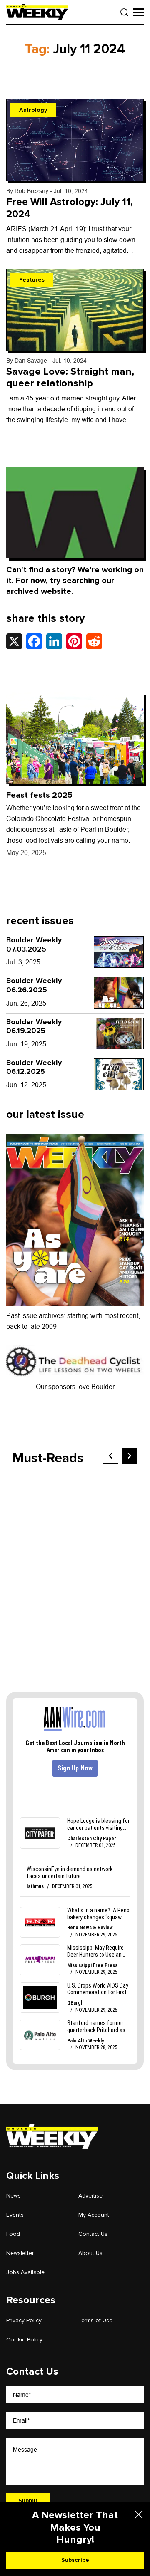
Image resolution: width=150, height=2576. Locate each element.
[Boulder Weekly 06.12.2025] (119, 1074)
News (14, 2196)
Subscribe (75, 2560)
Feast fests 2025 (39, 795)
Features (32, 280)
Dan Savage (31, 361)
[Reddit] (94, 641)
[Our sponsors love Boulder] (75, 1361)
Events (15, 2215)
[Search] (125, 12)
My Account (94, 2215)
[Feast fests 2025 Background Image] (75, 738)
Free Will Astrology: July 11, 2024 (70, 208)
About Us (90, 2253)
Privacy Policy (24, 2320)
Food (13, 2234)
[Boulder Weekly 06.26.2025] (119, 993)
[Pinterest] (74, 641)
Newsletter (20, 2253)
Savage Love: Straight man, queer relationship (70, 378)
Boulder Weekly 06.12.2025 (34, 1067)
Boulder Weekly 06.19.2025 (34, 1026)
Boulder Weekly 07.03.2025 (34, 944)
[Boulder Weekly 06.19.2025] (119, 1033)
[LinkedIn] (54, 641)
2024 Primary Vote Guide (81, 1588)
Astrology (33, 110)
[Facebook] (34, 641)
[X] (14, 641)
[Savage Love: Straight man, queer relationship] (75, 310)
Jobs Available (25, 2272)
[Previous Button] (110, 1456)
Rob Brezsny (31, 191)
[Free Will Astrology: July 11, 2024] (75, 140)
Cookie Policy (24, 2340)
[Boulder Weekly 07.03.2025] (119, 952)
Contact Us (93, 2234)
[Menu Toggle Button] (139, 12)
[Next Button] (130, 1456)
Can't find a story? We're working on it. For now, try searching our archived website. (75, 581)
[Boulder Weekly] (37, 12)
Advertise (90, 2196)
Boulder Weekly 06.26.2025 (34, 985)
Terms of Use (95, 2320)
